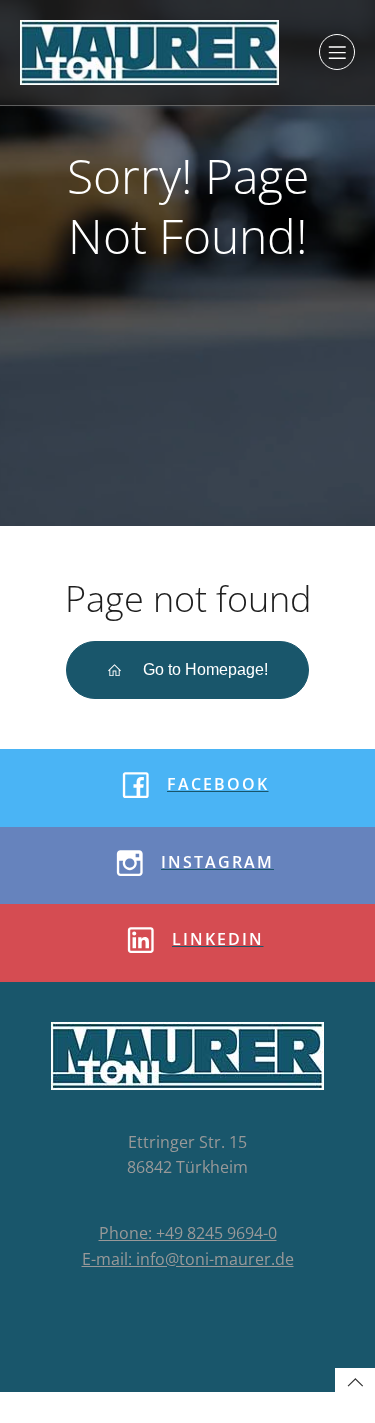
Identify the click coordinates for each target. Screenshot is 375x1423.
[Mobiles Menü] (337, 52)
